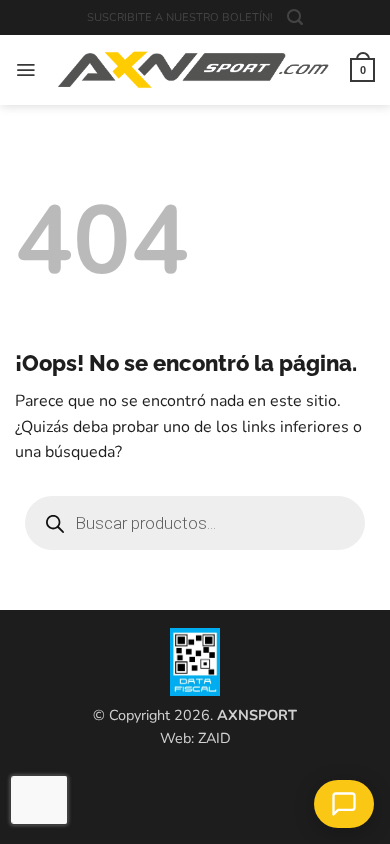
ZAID (214, 738)
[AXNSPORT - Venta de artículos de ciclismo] (193, 70)
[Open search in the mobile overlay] (195, 523)
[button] (295, 17)
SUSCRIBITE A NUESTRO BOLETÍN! (180, 17)
